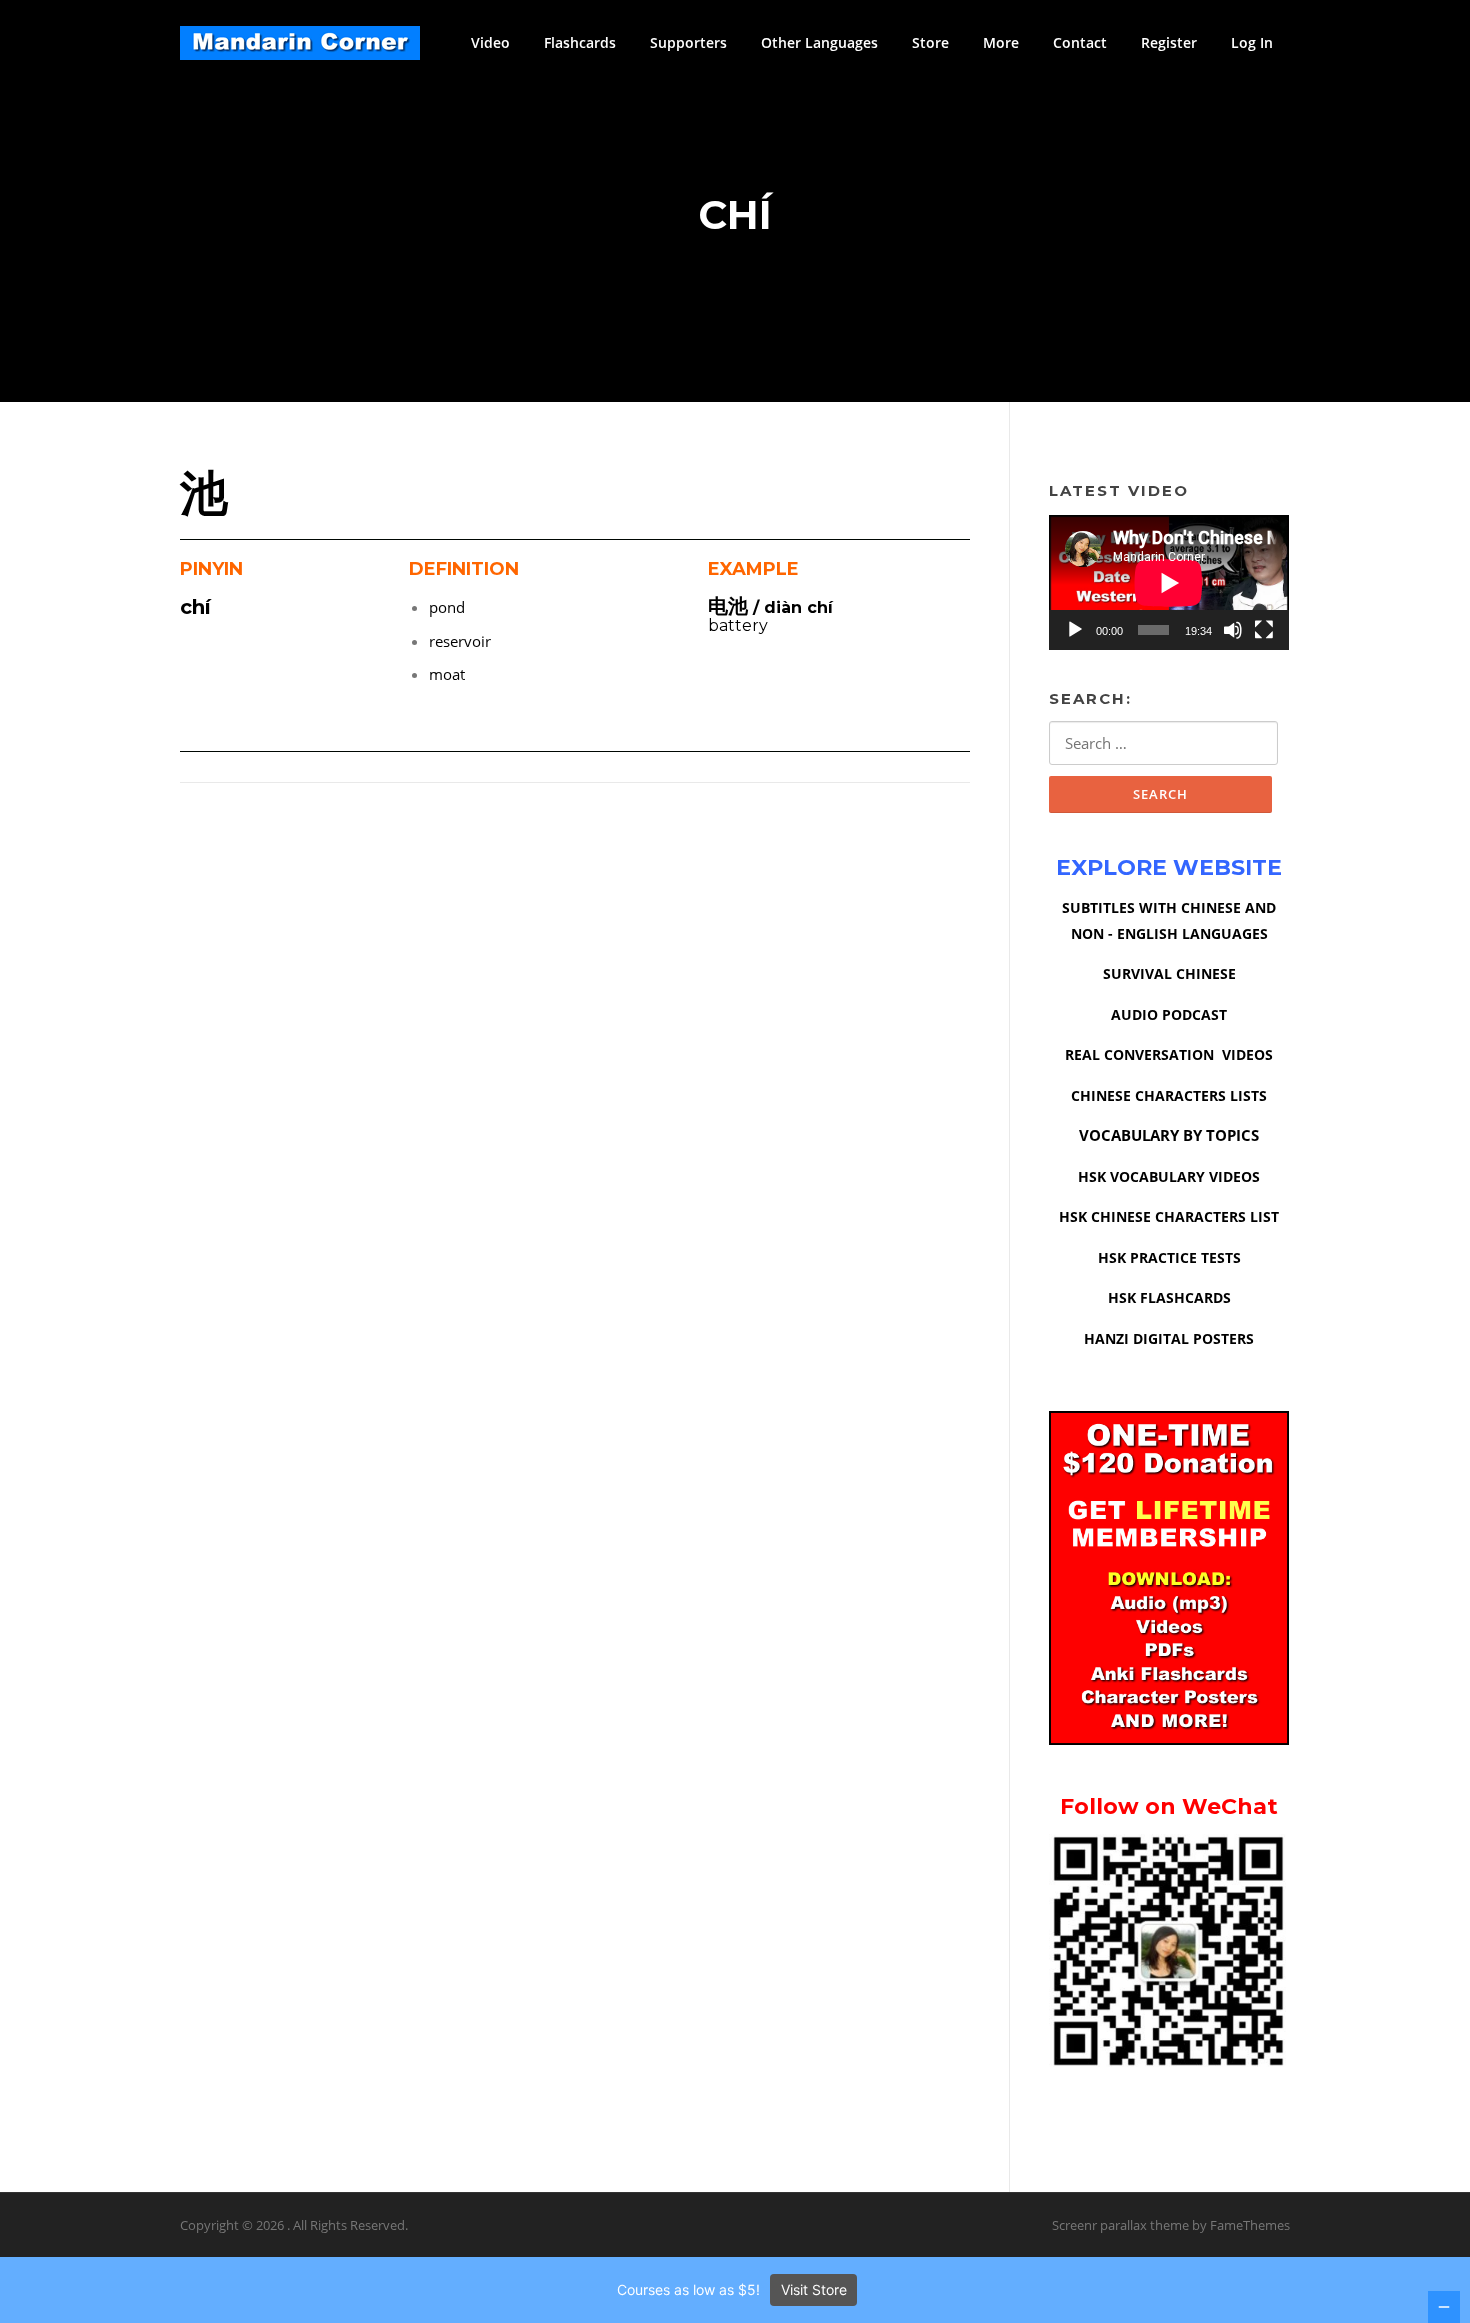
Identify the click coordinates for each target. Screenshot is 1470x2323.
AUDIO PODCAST (1169, 1014)
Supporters (688, 42)
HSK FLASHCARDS (1169, 1297)
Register (1169, 42)
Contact (1080, 42)
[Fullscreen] (1264, 630)
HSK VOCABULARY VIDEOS (1169, 1176)
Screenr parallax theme (1120, 2225)
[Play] (1075, 630)
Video (490, 42)
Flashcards (580, 42)
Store (930, 42)
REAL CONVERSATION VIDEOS (1169, 1054)
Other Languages (819, 42)
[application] (1169, 582)
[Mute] (1233, 630)
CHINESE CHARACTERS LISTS (1169, 1095)
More (1001, 42)
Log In (1252, 42)
